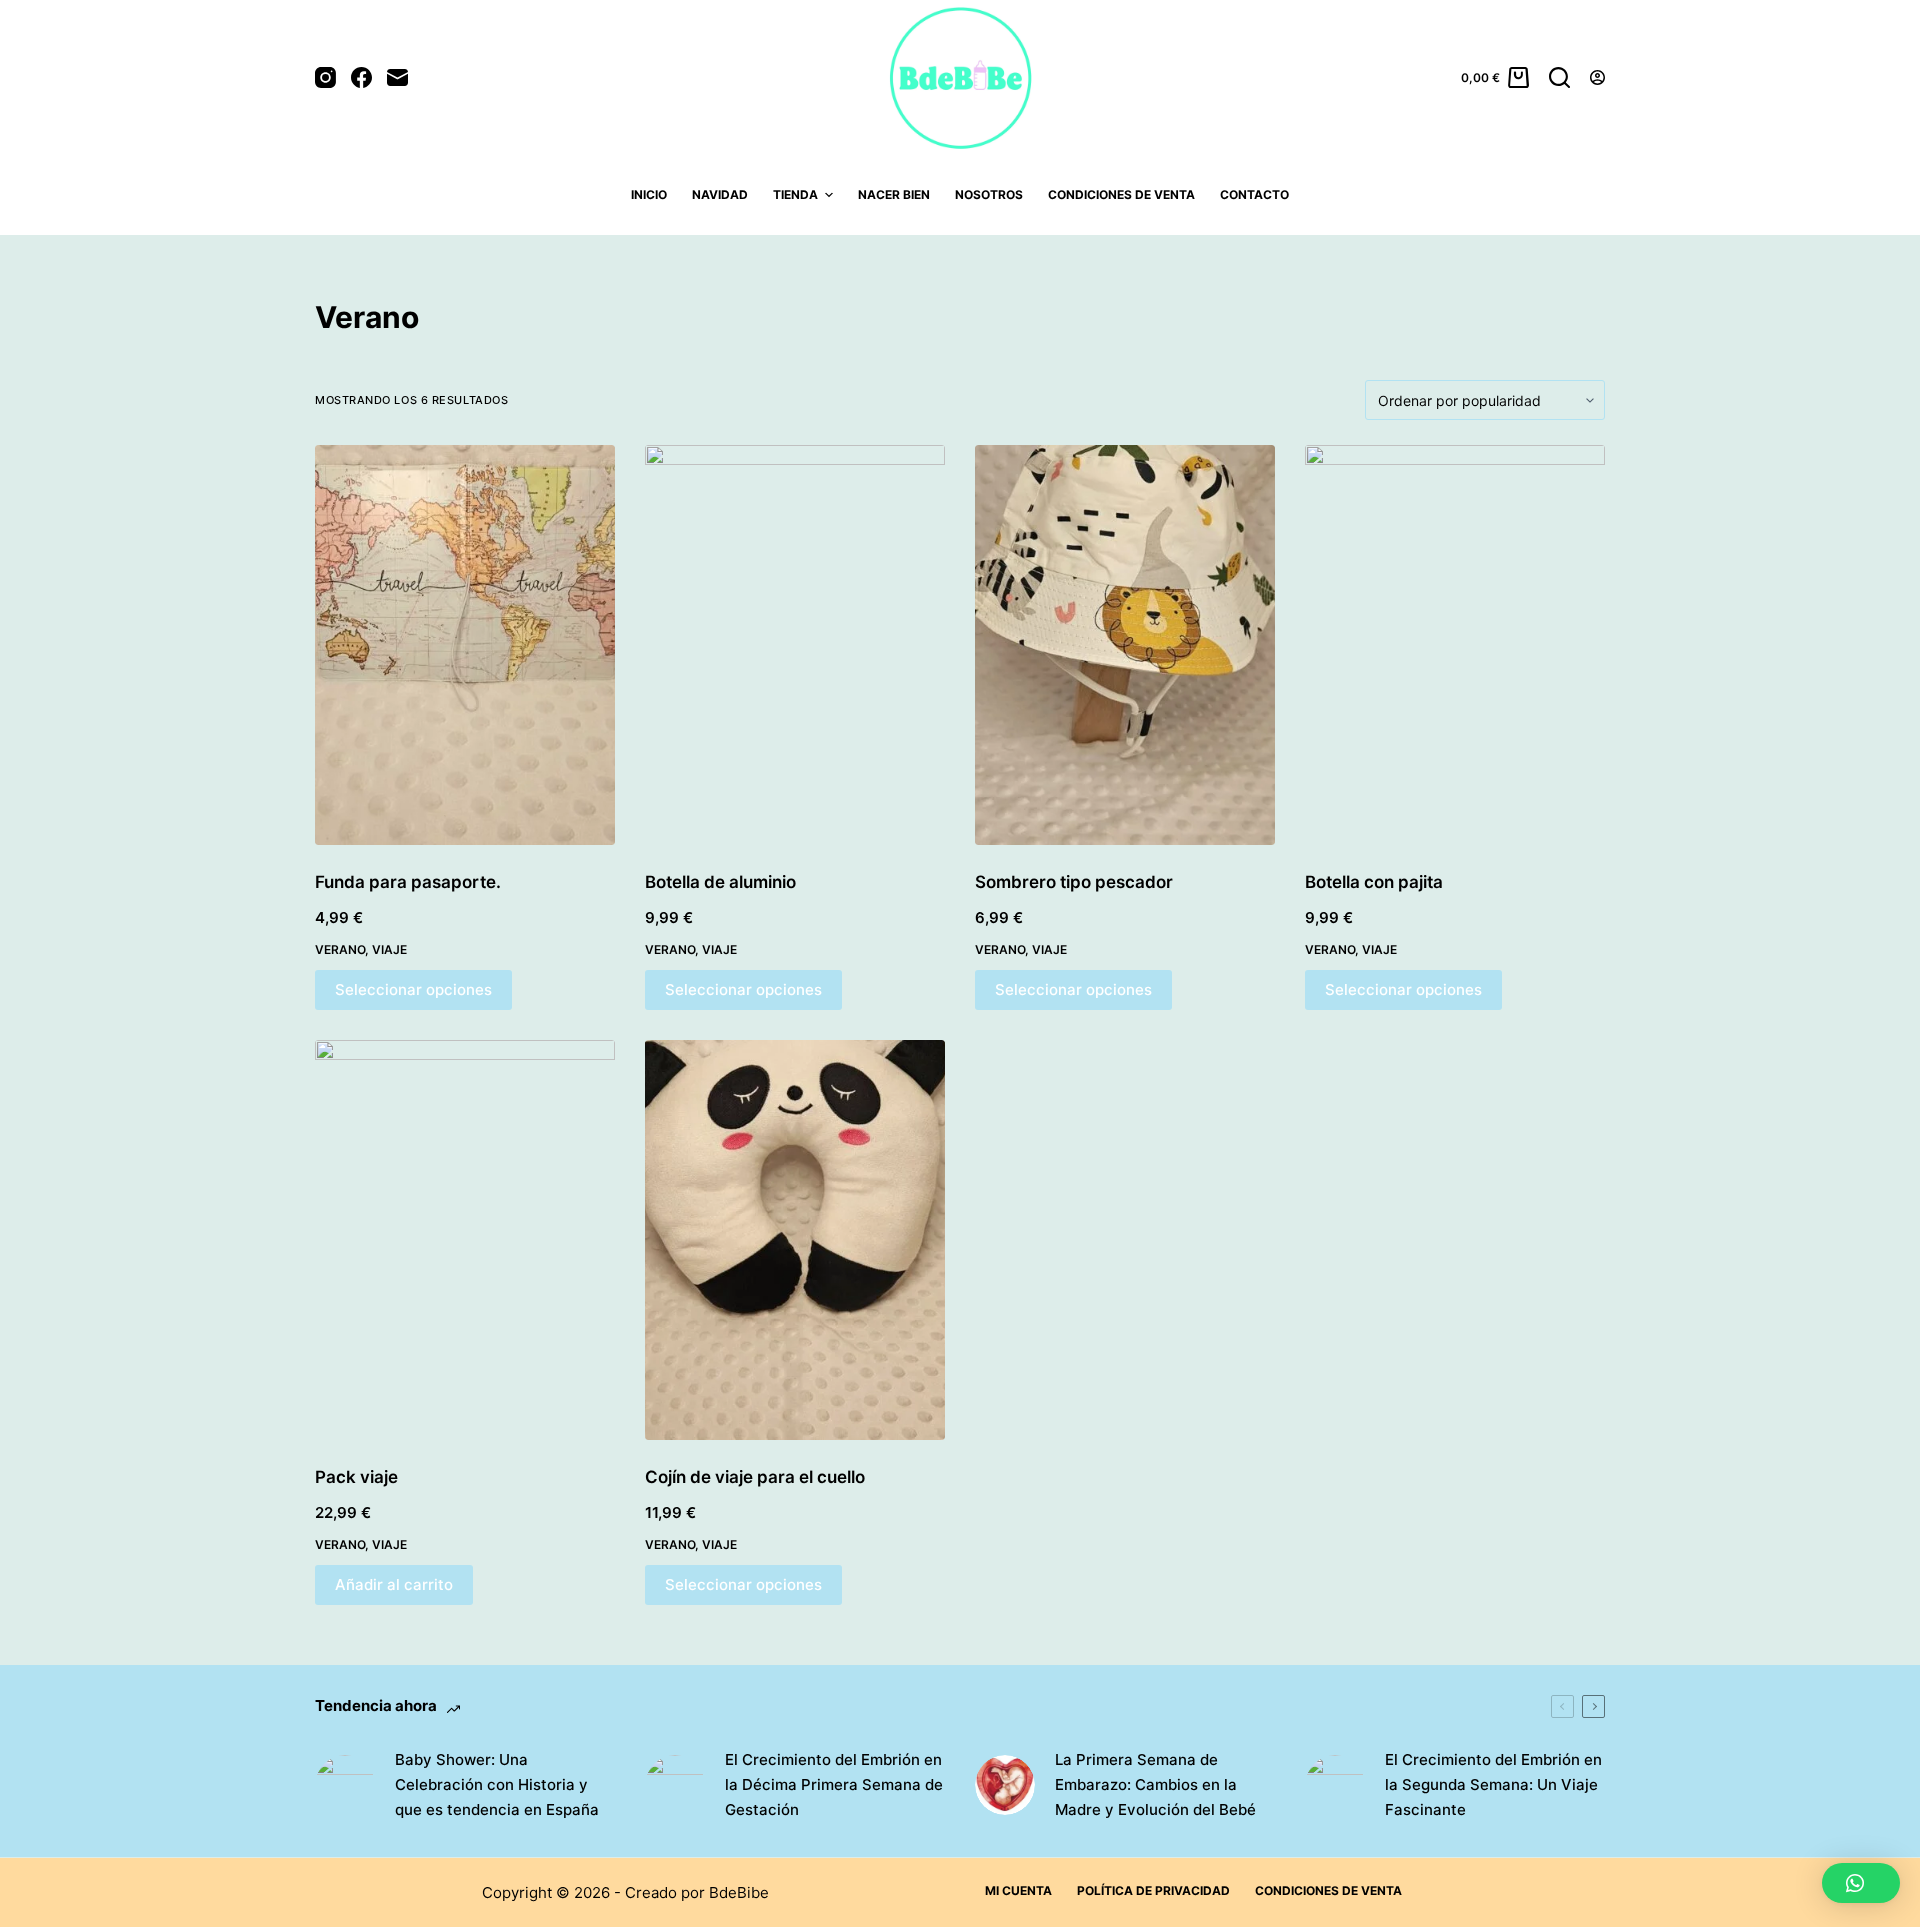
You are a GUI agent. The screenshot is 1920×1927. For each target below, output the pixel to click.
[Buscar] (1559, 77)
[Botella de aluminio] (795, 645)
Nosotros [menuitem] (989, 194)
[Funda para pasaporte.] (465, 645)
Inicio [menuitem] (649, 194)
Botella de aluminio (720, 882)
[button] (1861, 1883)
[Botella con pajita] (1455, 645)
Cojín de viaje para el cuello (755, 1477)
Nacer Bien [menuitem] (894, 194)
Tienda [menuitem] (795, 194)
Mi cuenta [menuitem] (1018, 1890)
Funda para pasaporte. (408, 882)
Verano (340, 949)
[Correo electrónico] (397, 77)
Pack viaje (356, 1477)
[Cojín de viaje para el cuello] (795, 1240)
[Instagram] (325, 77)
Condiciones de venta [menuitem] (1121, 194)
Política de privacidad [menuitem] (1153, 1890)
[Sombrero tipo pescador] (1125, 645)
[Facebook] (361, 77)
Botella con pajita (1374, 882)
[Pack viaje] (465, 1240)
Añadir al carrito (394, 1584)
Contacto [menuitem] (1254, 194)
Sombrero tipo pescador (1074, 882)
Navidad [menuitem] (720, 194)
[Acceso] (1597, 77)
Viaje (389, 949)
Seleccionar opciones (413, 989)
